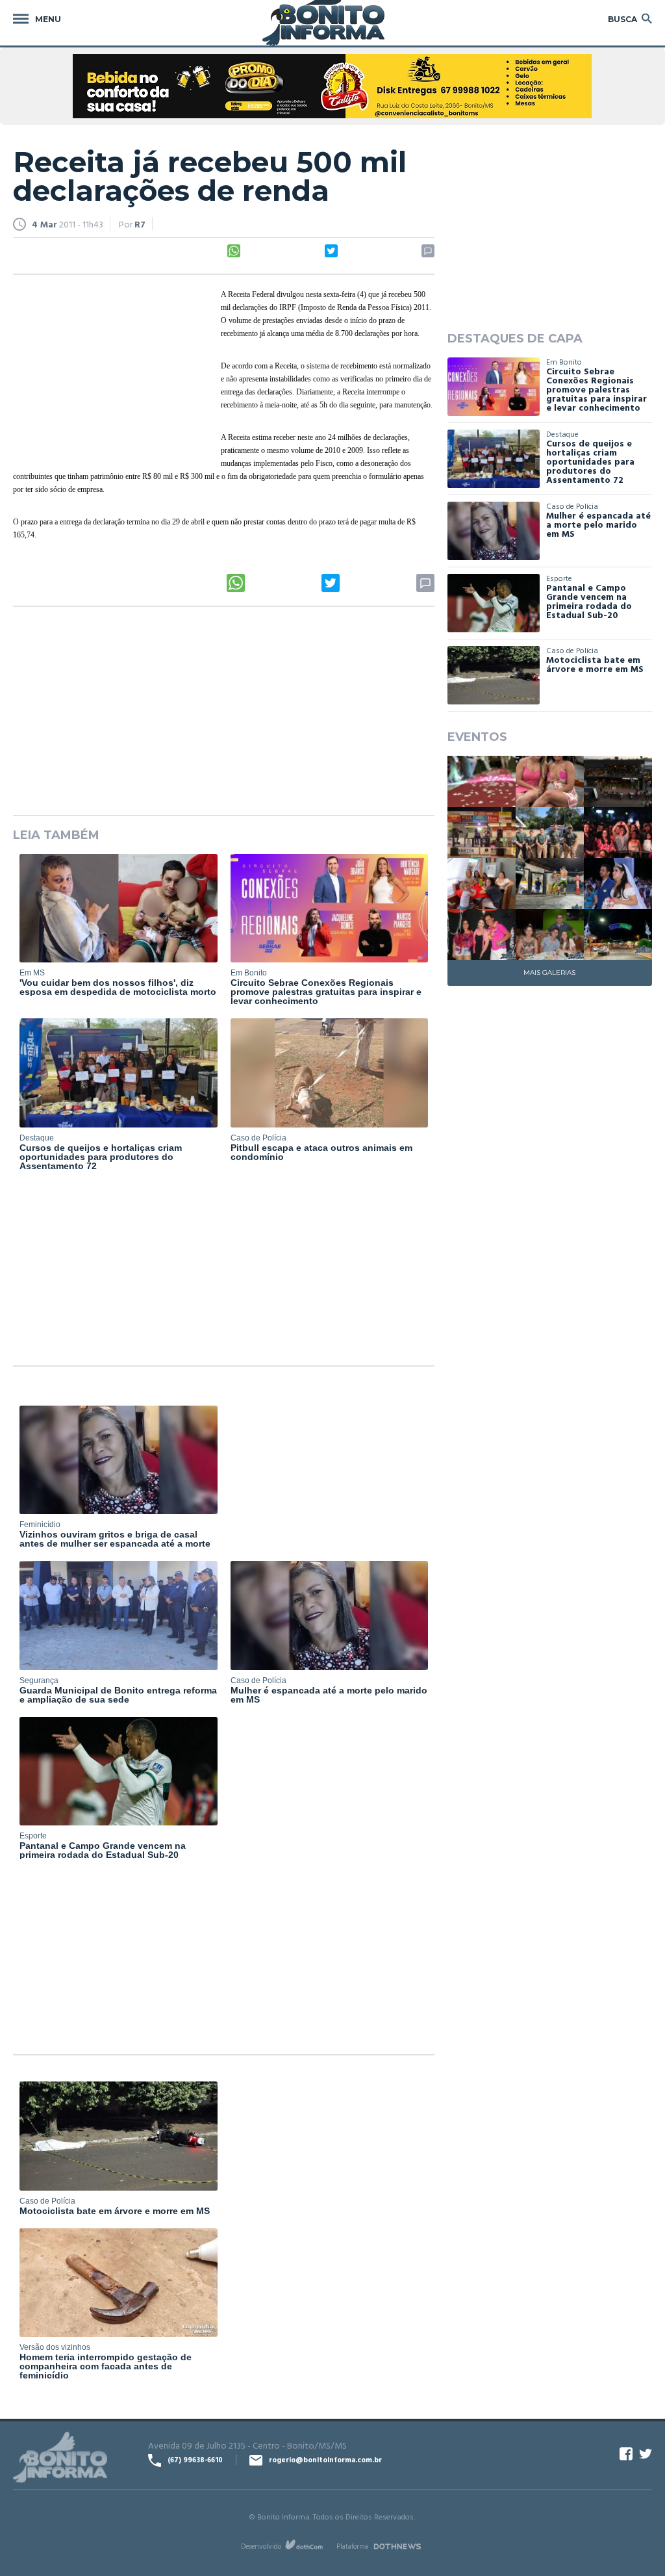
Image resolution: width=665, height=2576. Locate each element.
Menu (48, 19)
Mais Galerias (549, 972)
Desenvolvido (261, 2546)
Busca (622, 19)
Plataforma (352, 2546)
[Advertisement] (110, 372)
